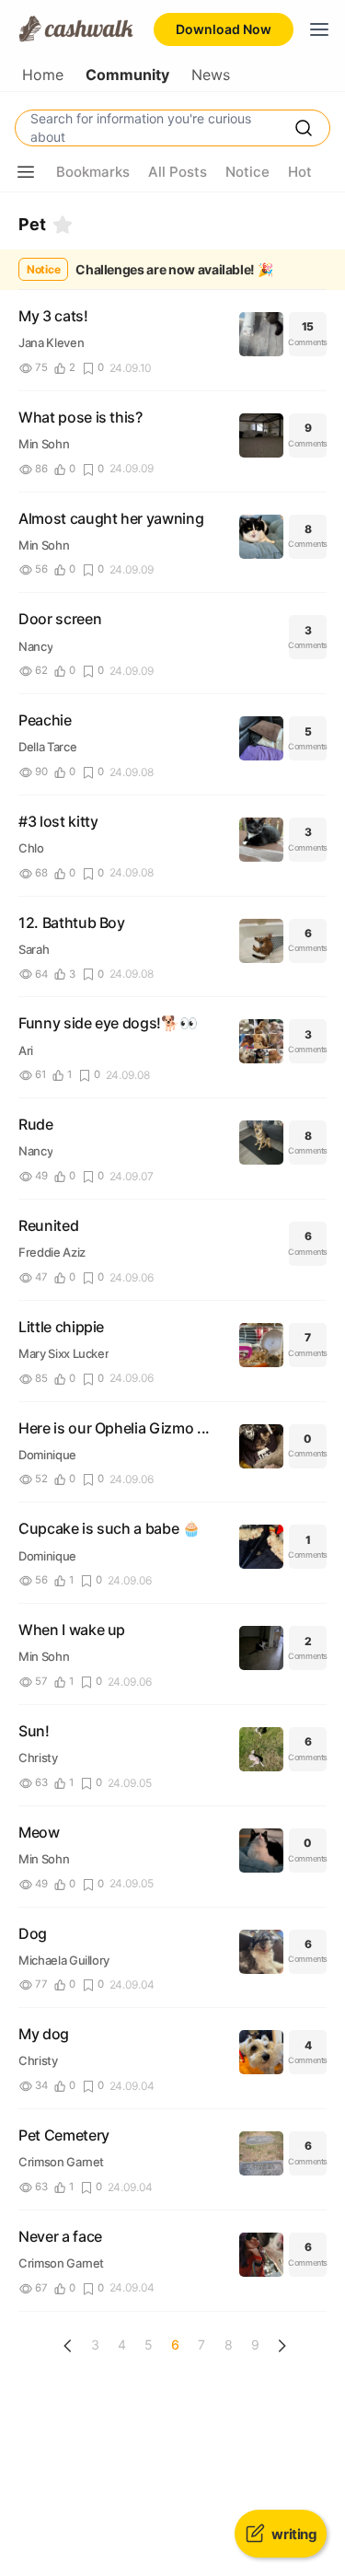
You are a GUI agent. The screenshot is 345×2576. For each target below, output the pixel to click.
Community (127, 75)
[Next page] (282, 2346)
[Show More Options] (26, 172)
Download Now (224, 29)
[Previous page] (68, 2346)
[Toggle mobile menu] (319, 29)
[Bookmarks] (63, 225)
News (211, 75)
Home (43, 75)
